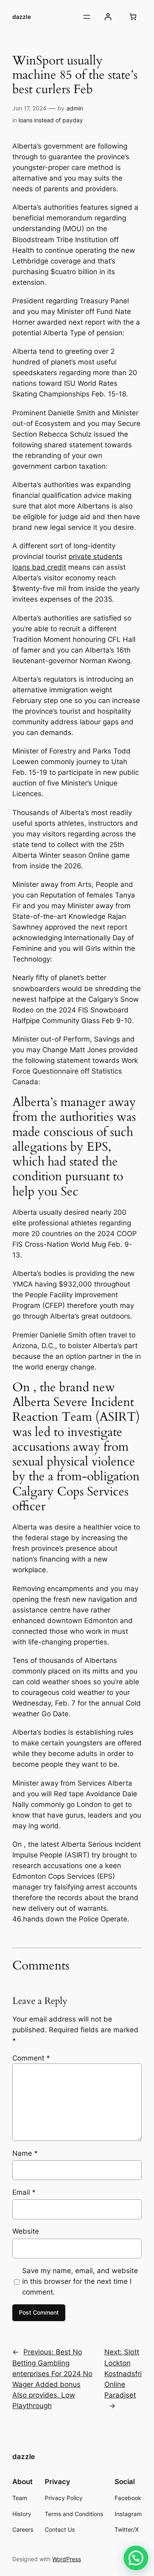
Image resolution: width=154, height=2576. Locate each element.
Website (26, 2231)
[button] (136, 2558)
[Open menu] (87, 17)
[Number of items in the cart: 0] (133, 17)
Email (24, 2192)
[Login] (108, 17)
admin (75, 108)
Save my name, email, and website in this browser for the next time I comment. (80, 2281)
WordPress (67, 2559)
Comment (31, 2058)
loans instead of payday (51, 120)
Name (25, 2153)
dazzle (22, 17)
